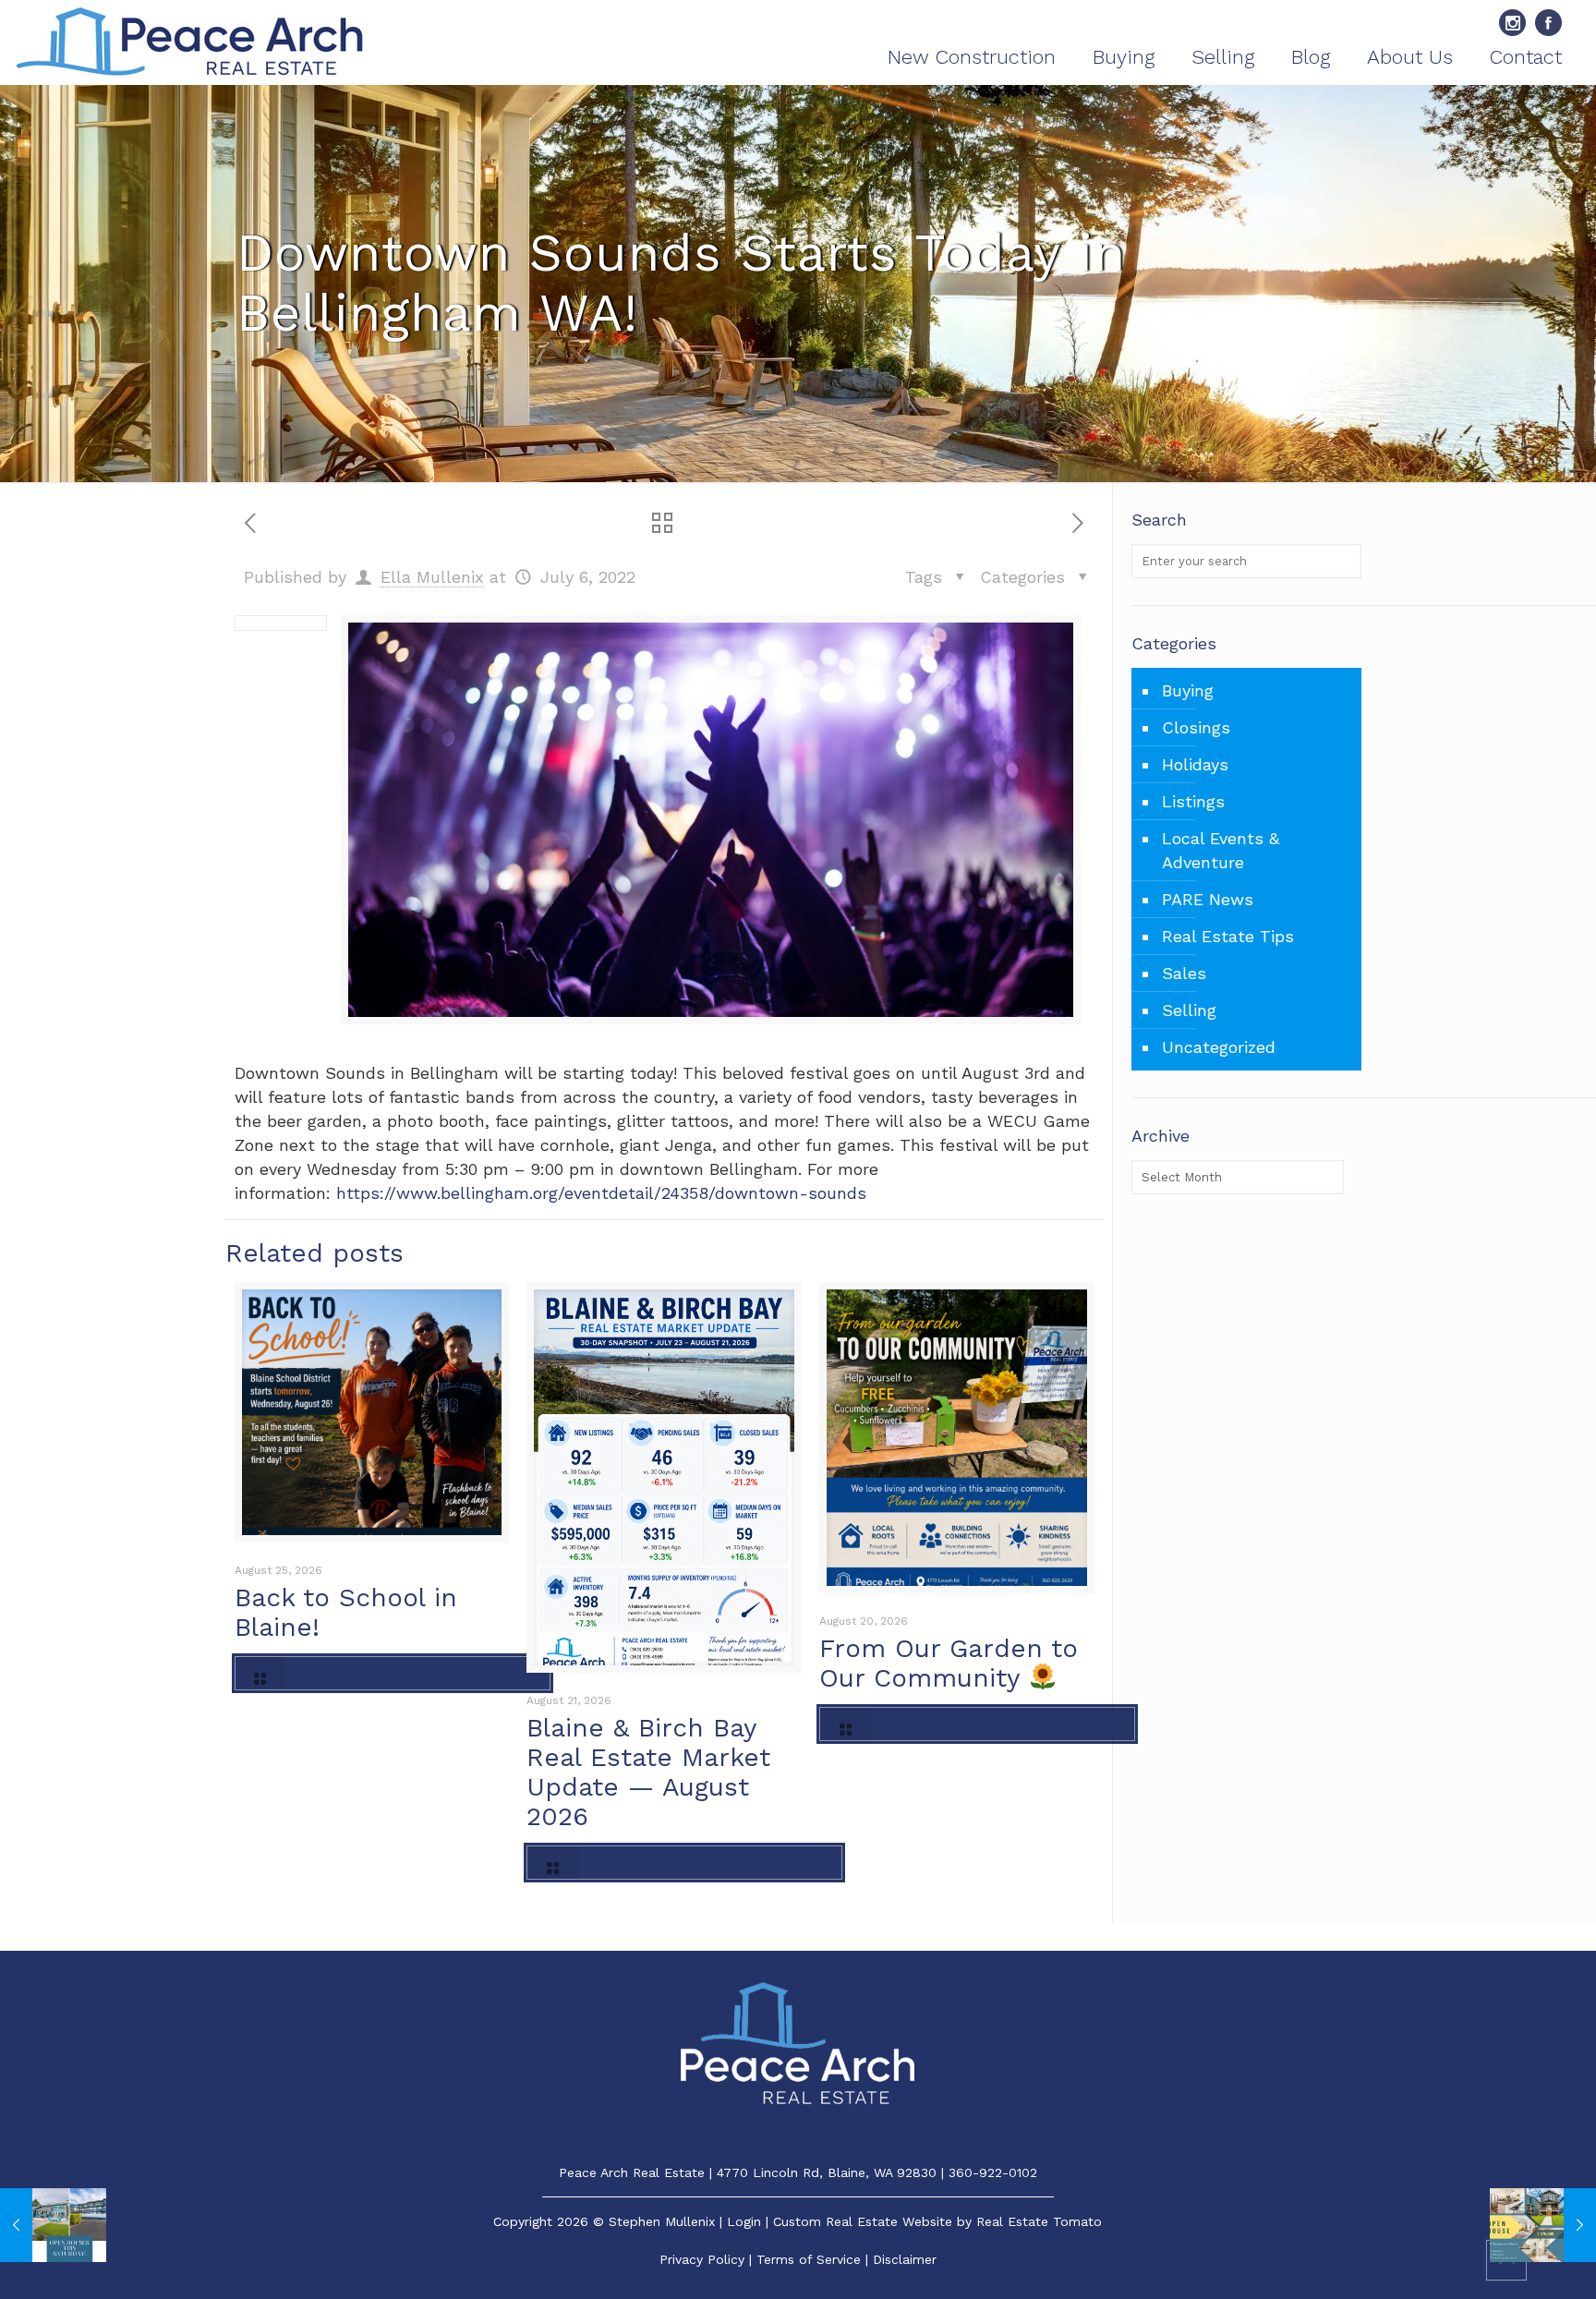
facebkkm (1548, 23)
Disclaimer (905, 2259)
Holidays (1195, 764)
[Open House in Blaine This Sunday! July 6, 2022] (1543, 2225)
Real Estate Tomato (1039, 2221)
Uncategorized (1219, 1047)
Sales (1184, 973)
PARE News (1208, 899)
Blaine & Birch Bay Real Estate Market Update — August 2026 (648, 1772)
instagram (1512, 23)
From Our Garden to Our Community (949, 1663)
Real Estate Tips (1228, 936)
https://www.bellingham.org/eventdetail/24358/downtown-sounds (601, 1193)
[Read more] (393, 1673)
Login (744, 2221)
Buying (1188, 690)
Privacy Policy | (708, 2259)
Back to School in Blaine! (346, 1612)
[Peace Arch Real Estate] (190, 42)
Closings (1196, 727)
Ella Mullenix (432, 577)
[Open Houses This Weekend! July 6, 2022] (53, 2225)
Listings (1193, 801)
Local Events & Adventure (1221, 850)
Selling (1189, 1010)
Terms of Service (809, 2259)
